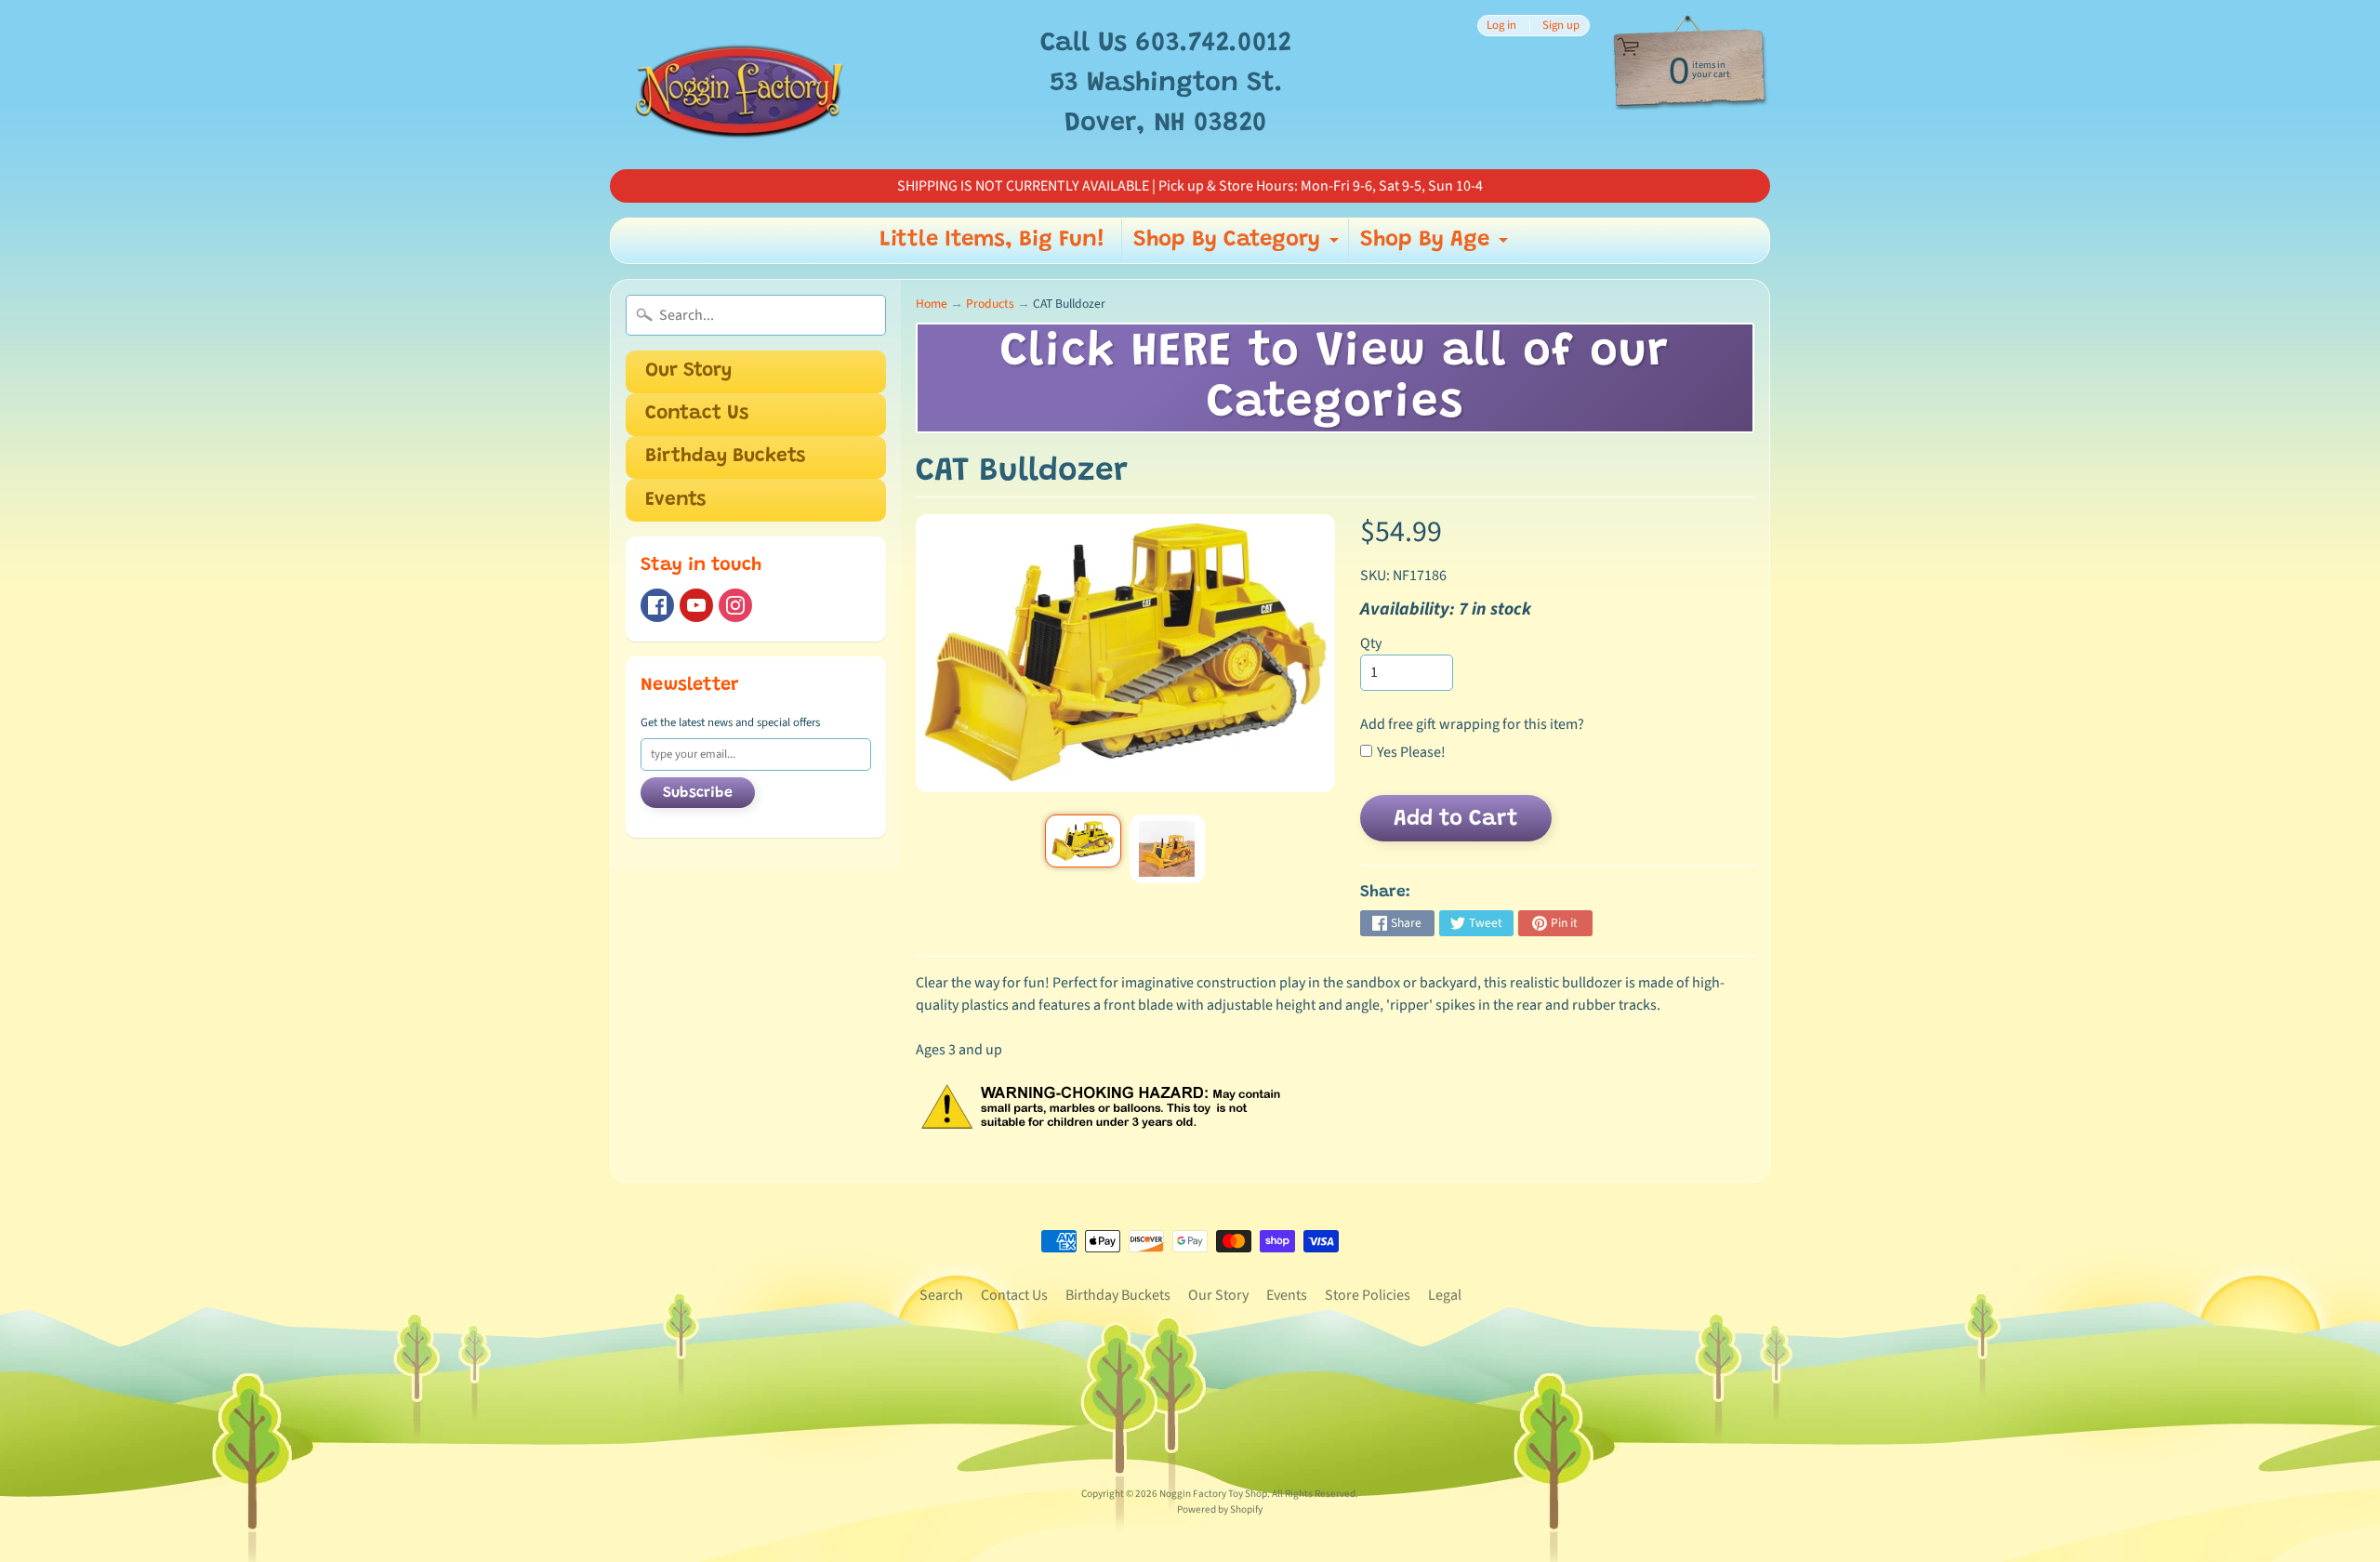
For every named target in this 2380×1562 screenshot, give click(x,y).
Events (675, 501)
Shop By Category (1238, 245)
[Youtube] (696, 605)
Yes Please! (1411, 752)
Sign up (1561, 26)
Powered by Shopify (1220, 1509)
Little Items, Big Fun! (992, 240)
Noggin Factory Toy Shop (1213, 1494)
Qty (1371, 643)
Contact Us (697, 414)
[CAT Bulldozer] (1083, 841)
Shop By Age (1436, 245)
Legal (1445, 1295)
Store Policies (1368, 1295)
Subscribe (698, 793)
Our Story (688, 371)
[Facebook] (657, 605)
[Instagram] (735, 605)
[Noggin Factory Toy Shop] (739, 85)
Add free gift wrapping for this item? (1472, 724)
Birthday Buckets (725, 457)
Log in (1501, 26)
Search (941, 1295)
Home (932, 304)
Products (990, 304)
